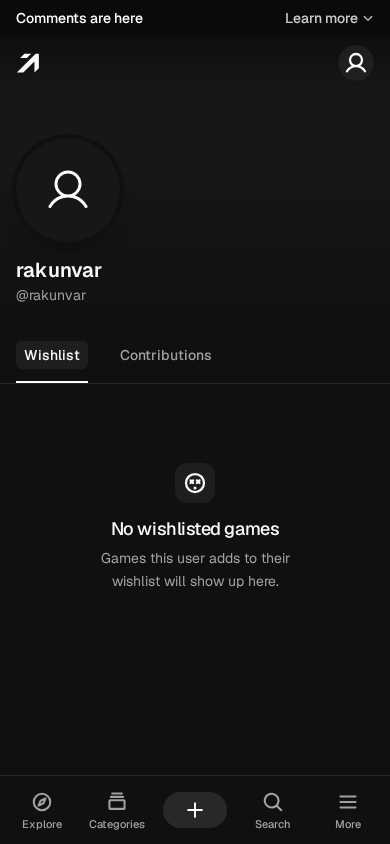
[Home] (27, 63)
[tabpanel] (195, 528)
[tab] (52, 356)
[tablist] (195, 356)
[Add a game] (195, 810)
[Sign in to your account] (356, 63)
